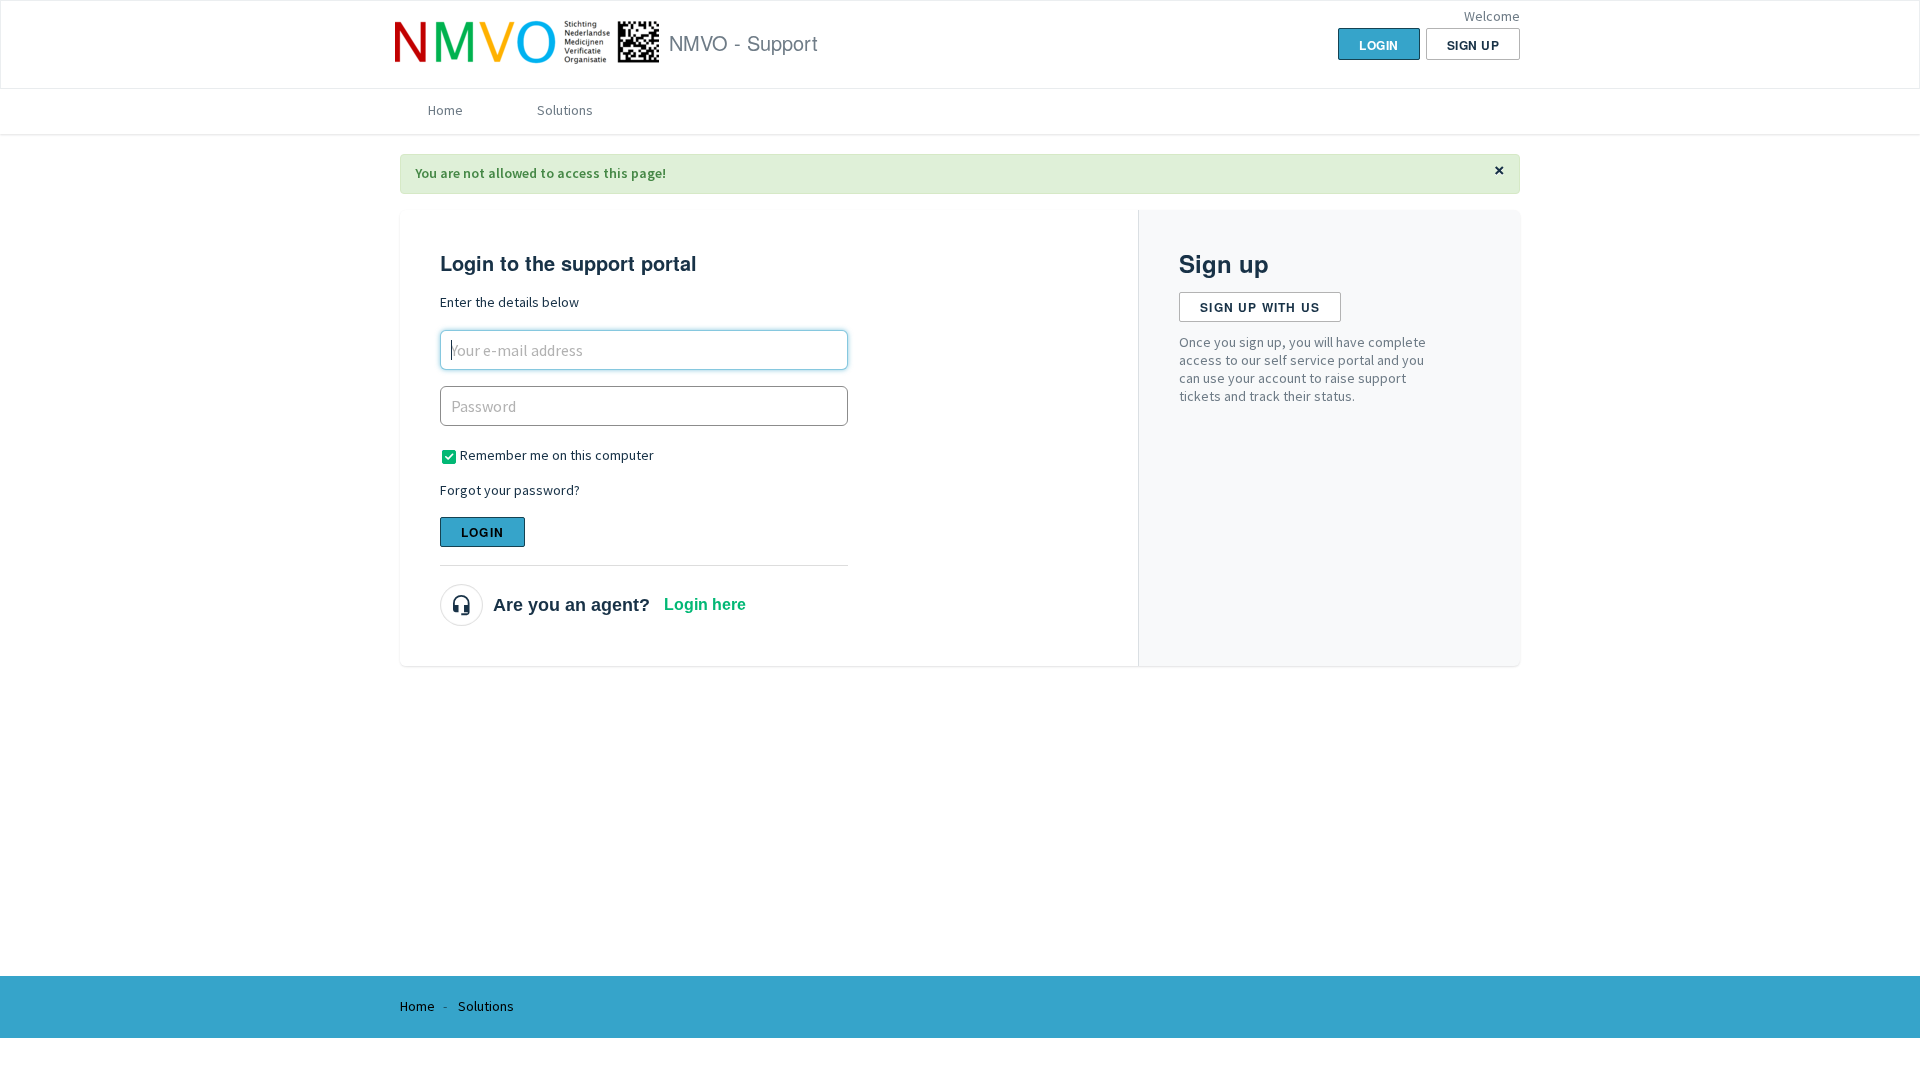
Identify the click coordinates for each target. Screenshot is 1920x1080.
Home (445, 110)
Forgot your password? (510, 490)
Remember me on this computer (557, 455)
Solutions (565, 110)
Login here (705, 604)
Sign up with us (1260, 307)
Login (482, 532)
